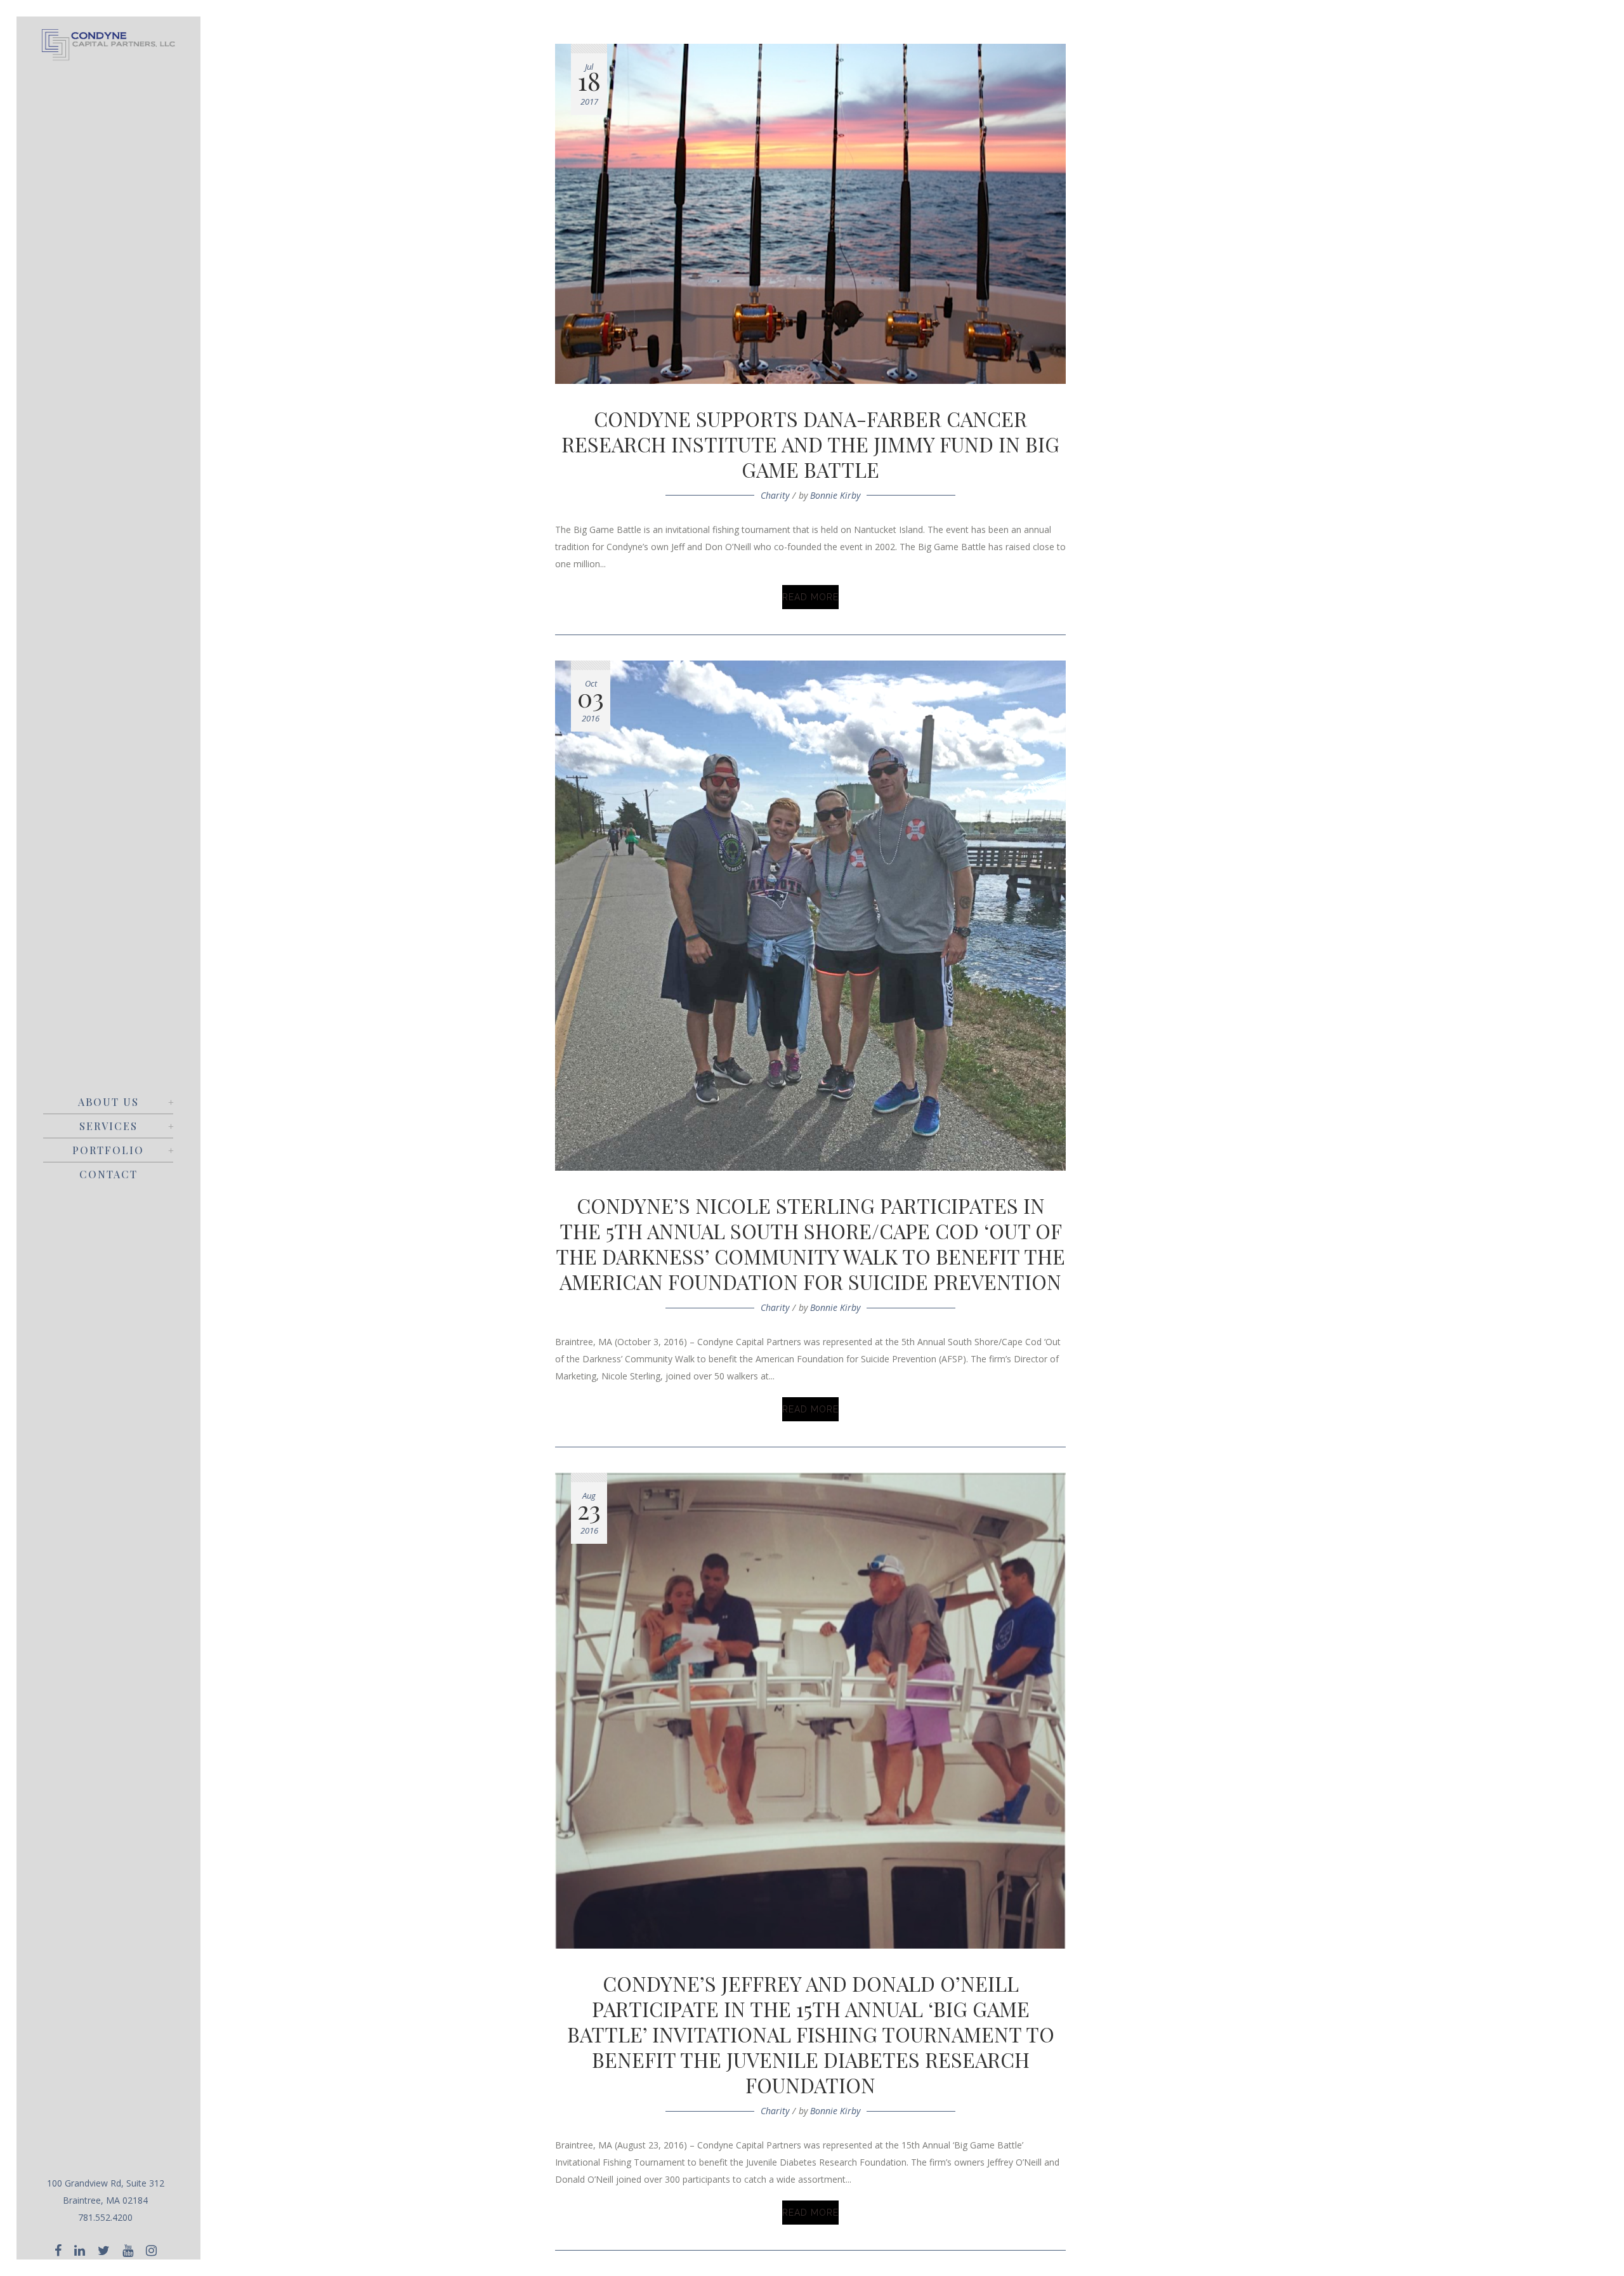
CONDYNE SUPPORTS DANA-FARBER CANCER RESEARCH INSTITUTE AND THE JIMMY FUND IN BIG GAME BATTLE (810, 444)
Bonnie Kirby (835, 495)
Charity (775, 495)
